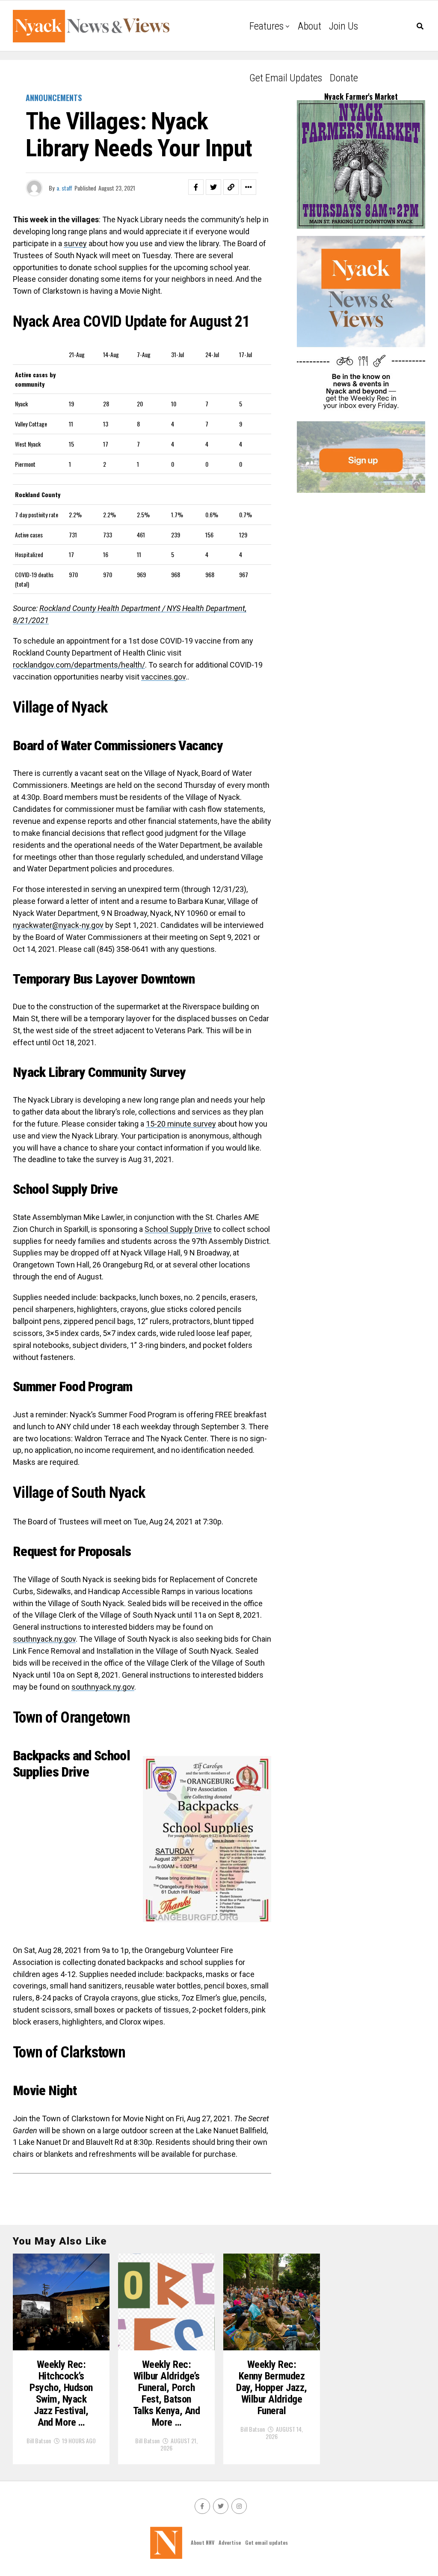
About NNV (203, 2542)
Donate (344, 78)
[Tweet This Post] (213, 187)
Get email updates (286, 78)
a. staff (64, 188)
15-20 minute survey (181, 1124)
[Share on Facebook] (196, 187)
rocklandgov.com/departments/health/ (79, 665)
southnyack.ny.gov (44, 1639)
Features (266, 26)
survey (75, 243)
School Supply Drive (178, 1229)
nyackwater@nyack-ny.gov (58, 925)
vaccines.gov (163, 677)
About (309, 26)
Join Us (343, 26)
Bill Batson (39, 2440)
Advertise (230, 2542)
